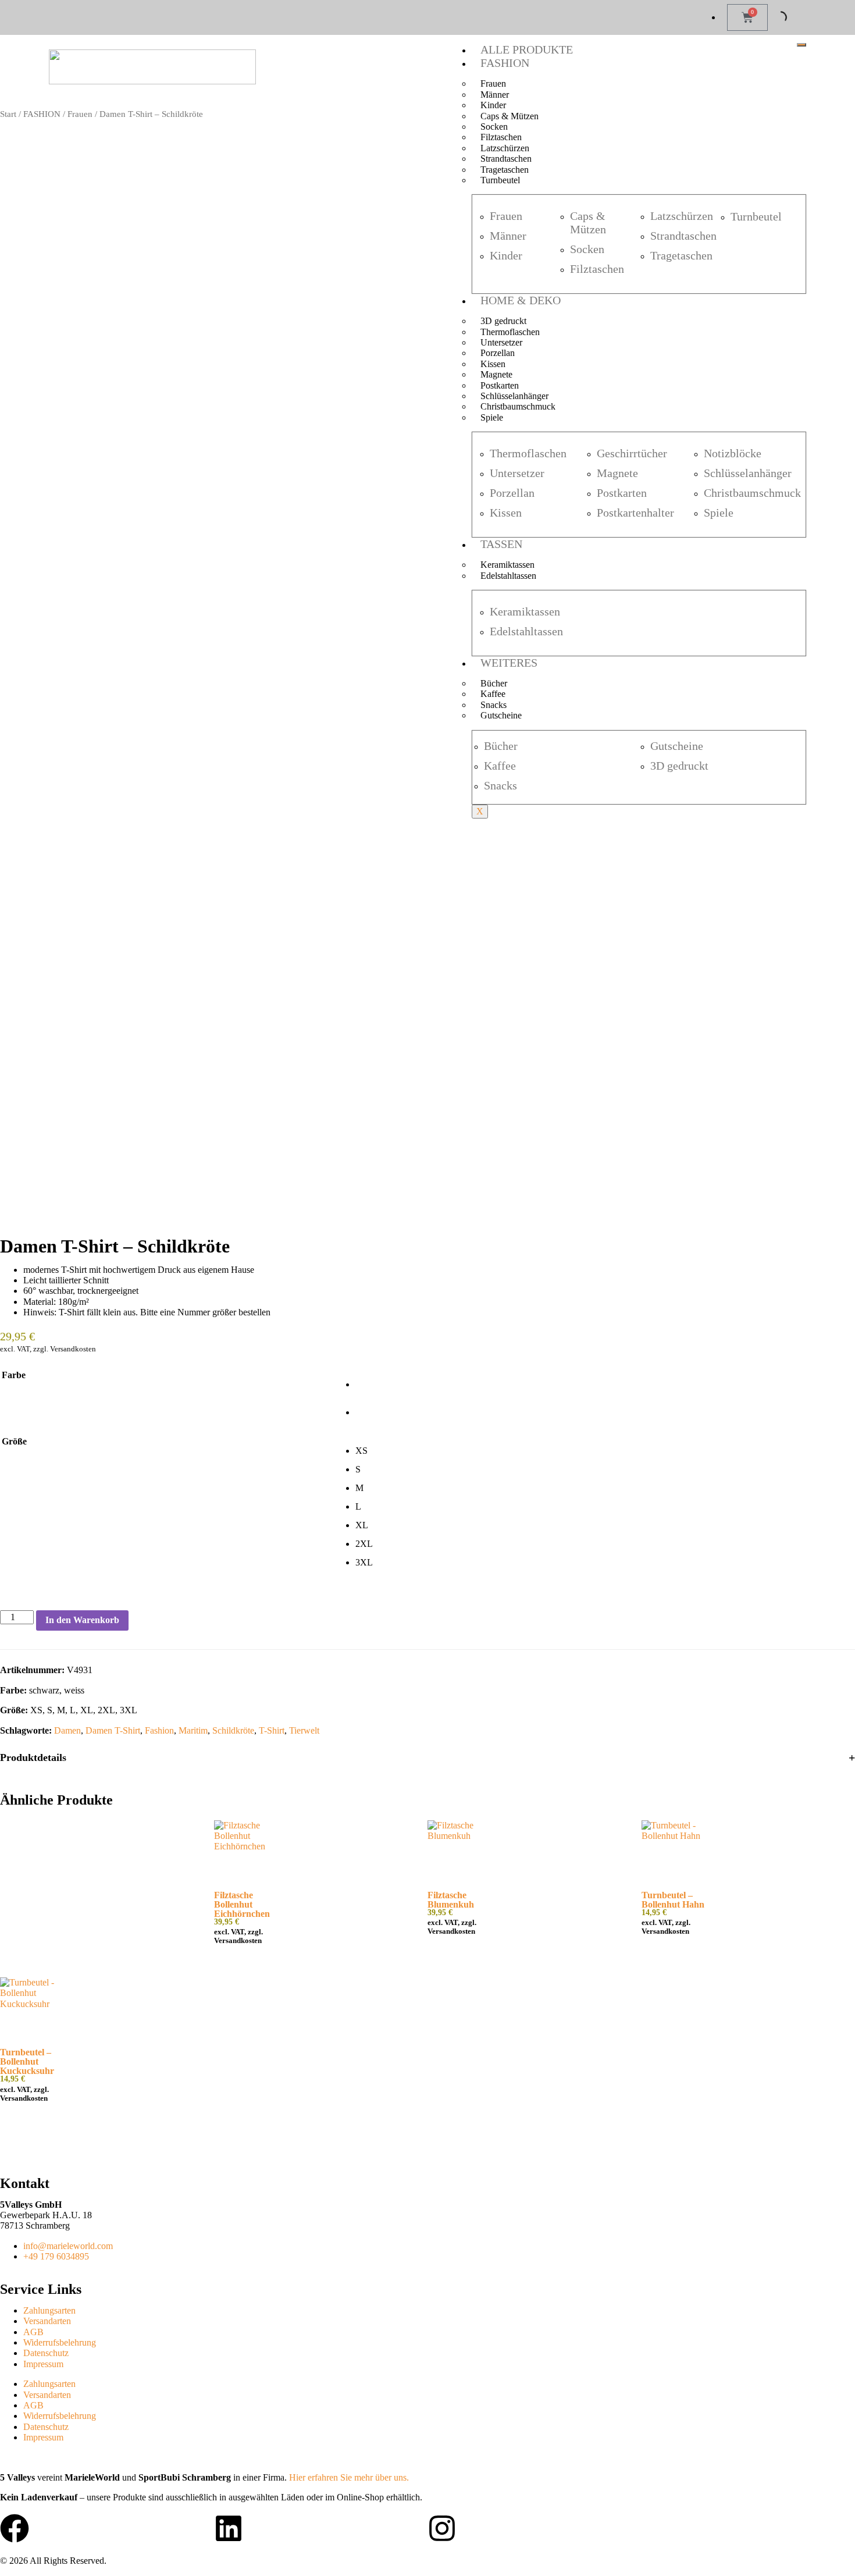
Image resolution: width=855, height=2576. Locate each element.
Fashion (159, 1730)
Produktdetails (33, 1757)
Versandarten (47, 2321)
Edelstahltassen (508, 576)
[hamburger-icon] (801, 45)
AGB (33, 2332)
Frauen (80, 114)
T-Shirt (272, 1730)
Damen (67, 1730)
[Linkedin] (229, 2528)
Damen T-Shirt (113, 1730)
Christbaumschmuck (518, 406)
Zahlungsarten (49, 2310)
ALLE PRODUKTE (527, 49)
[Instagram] (442, 2528)
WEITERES (509, 663)
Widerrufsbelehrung (60, 2342)
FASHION (505, 63)
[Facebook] (15, 2528)
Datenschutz (46, 2353)
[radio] (605, 1385)
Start (8, 114)
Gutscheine (501, 715)
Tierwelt (304, 1730)
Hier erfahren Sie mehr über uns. (349, 2477)
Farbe (14, 1375)
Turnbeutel (500, 180)
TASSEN (501, 544)
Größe (14, 1441)
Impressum (43, 2364)
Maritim (193, 1730)
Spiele (492, 417)
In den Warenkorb (82, 1620)
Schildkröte (233, 1730)
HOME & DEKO (521, 300)
